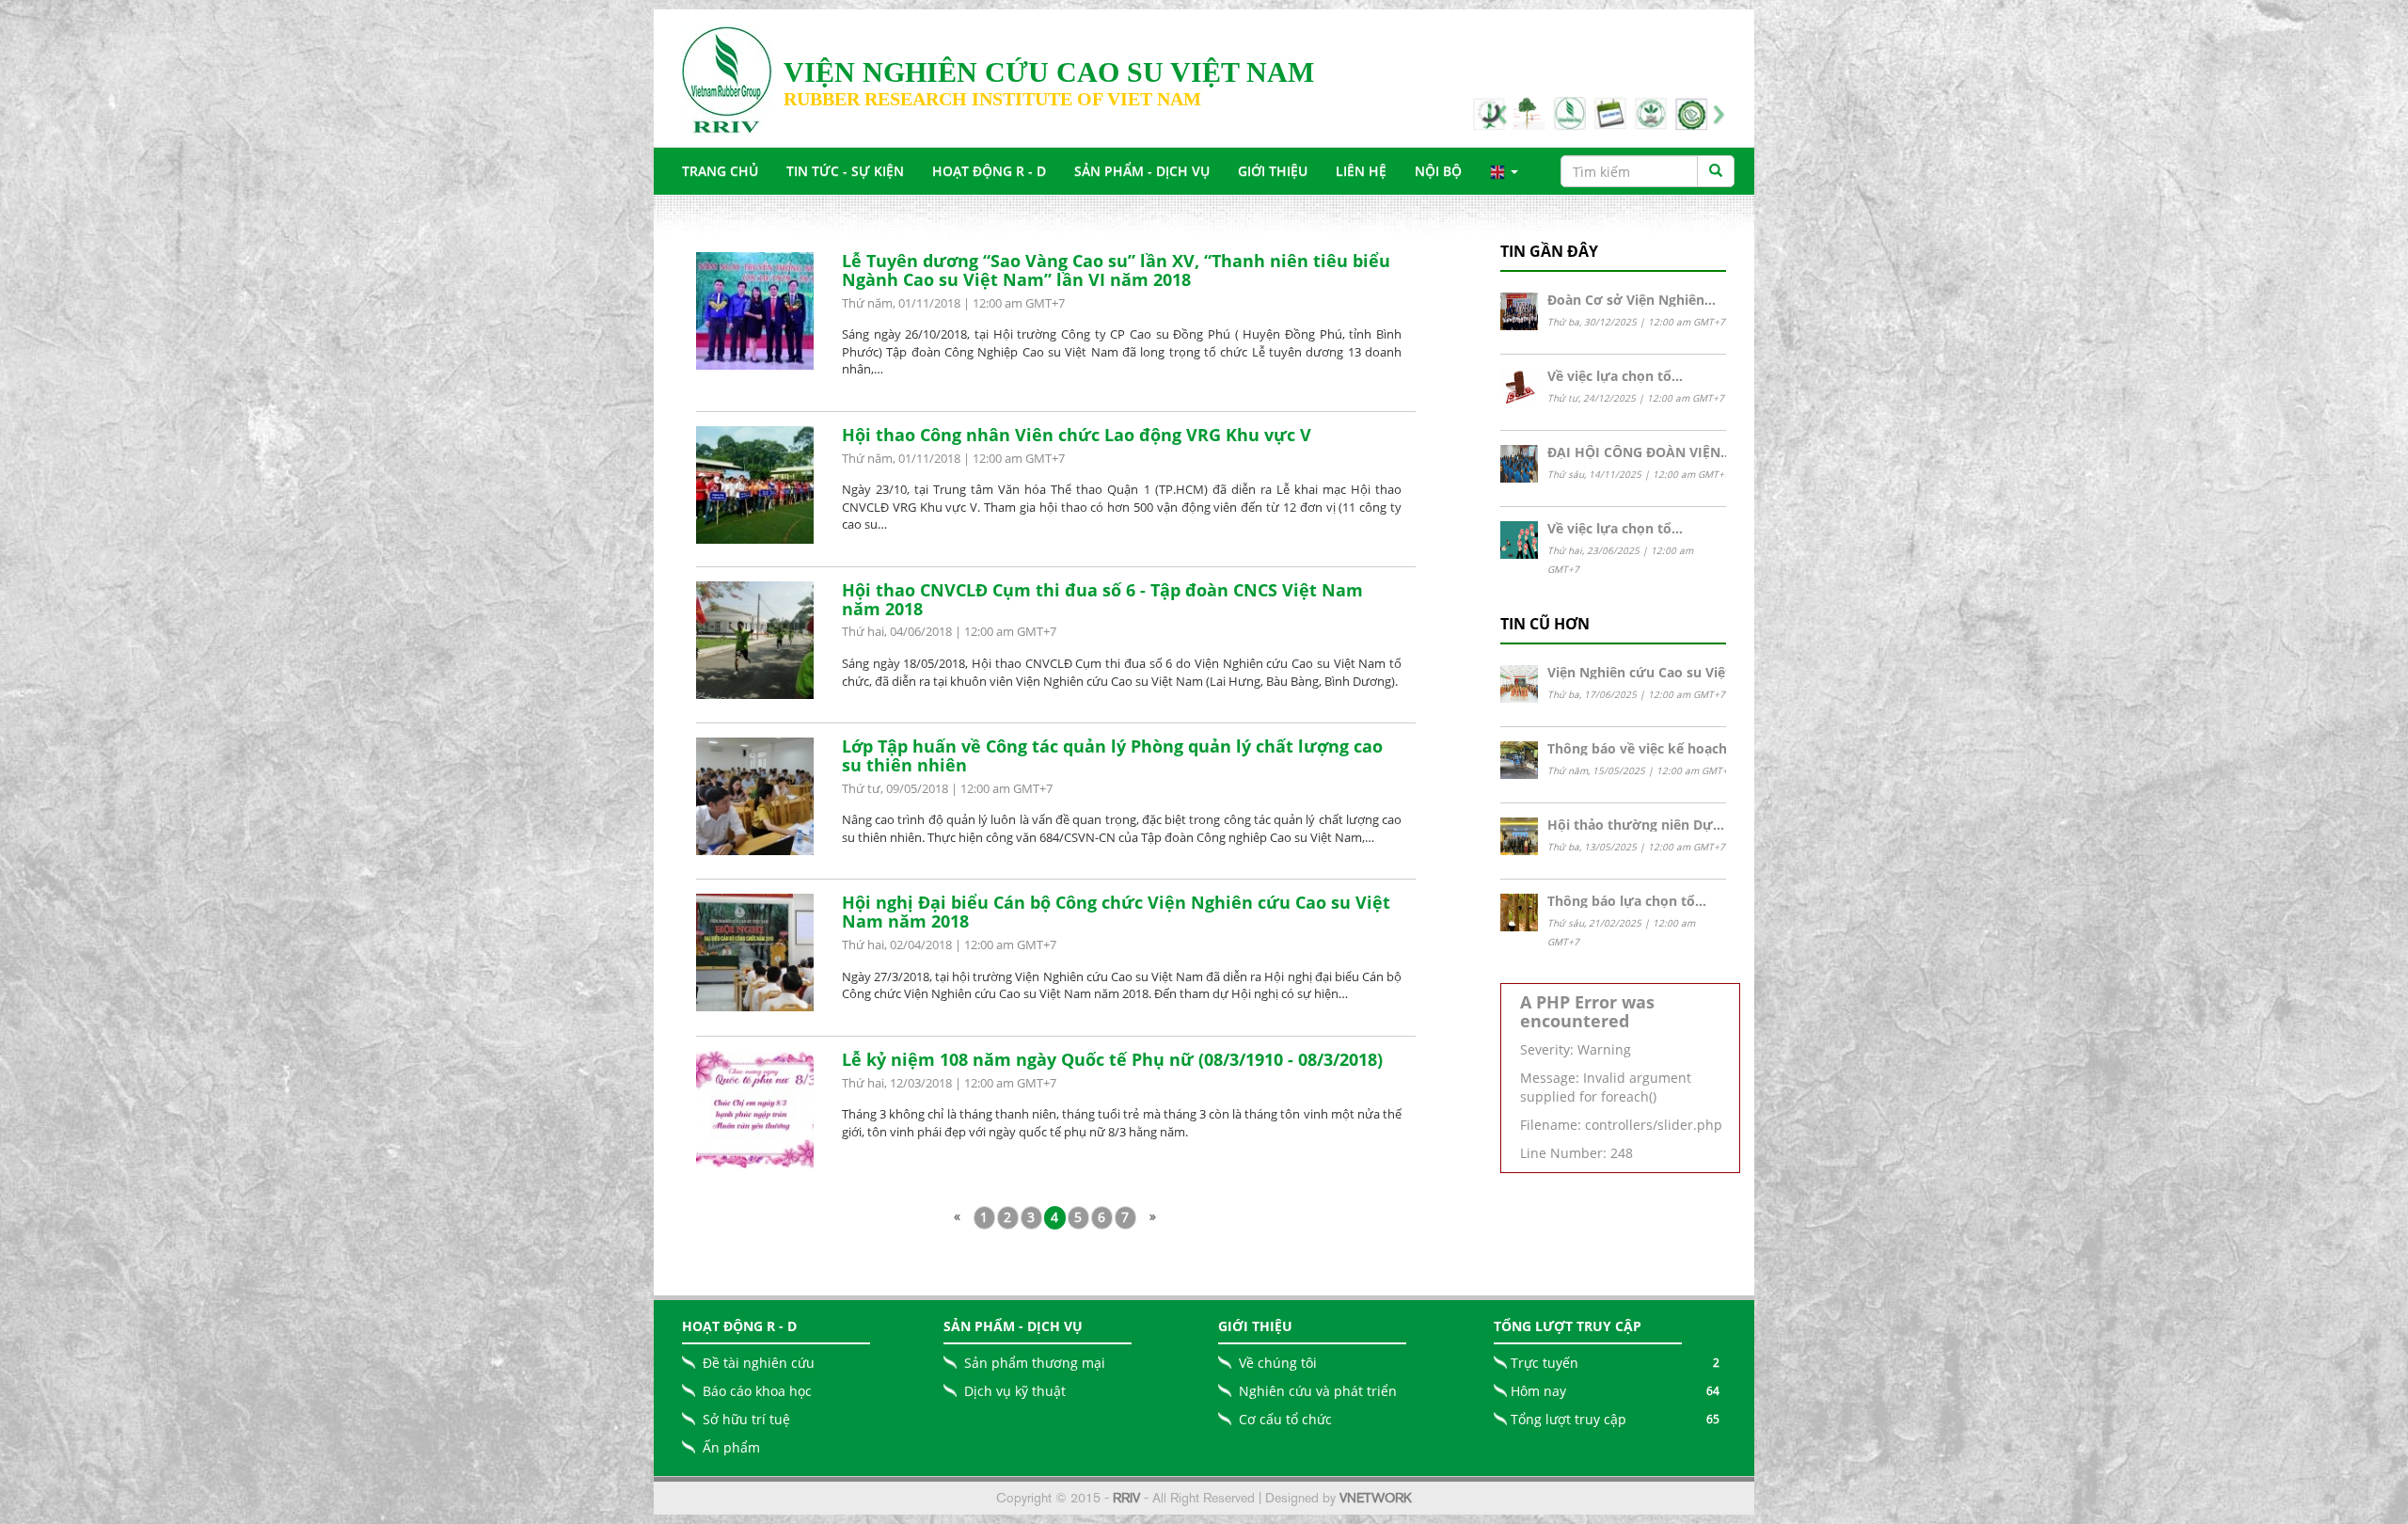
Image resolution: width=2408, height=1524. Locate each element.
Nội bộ (1438, 171)
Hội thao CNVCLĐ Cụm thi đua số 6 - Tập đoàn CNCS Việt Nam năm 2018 (1102, 599)
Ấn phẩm (731, 1447)
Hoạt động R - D (989, 171)
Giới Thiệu (1273, 171)
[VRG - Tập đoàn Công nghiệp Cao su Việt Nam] (1648, 113)
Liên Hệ (1361, 171)
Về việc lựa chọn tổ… (1615, 376)
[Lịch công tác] (1688, 113)
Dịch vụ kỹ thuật (1015, 1391)
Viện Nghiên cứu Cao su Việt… (1645, 672)
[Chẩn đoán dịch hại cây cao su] (1608, 113)
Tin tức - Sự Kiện (845, 171)
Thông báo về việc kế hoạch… (1643, 748)
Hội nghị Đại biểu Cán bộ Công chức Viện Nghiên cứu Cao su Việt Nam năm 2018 (1116, 912)
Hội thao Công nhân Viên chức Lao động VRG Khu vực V (1077, 435)
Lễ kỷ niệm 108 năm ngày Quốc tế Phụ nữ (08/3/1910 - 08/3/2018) (1112, 1059)
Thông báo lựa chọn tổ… (1627, 901)
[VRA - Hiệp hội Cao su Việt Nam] (1485, 113)
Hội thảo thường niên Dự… (1636, 825)
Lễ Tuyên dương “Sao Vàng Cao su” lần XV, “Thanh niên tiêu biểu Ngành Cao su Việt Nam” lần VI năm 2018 (1116, 270)
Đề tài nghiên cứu (759, 1363)
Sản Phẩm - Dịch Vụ (1142, 171)
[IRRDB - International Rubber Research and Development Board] (1527, 113)
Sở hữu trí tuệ (746, 1419)
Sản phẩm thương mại (1035, 1363)
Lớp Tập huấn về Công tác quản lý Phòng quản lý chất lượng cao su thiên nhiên (1112, 755)
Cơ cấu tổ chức (1285, 1419)
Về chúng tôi (1278, 1363)
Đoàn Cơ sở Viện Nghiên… (1632, 300)
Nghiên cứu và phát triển (1318, 1391)
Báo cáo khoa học (757, 1391)
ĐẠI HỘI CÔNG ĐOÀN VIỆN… (1640, 452)
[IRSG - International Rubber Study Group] (1567, 113)
